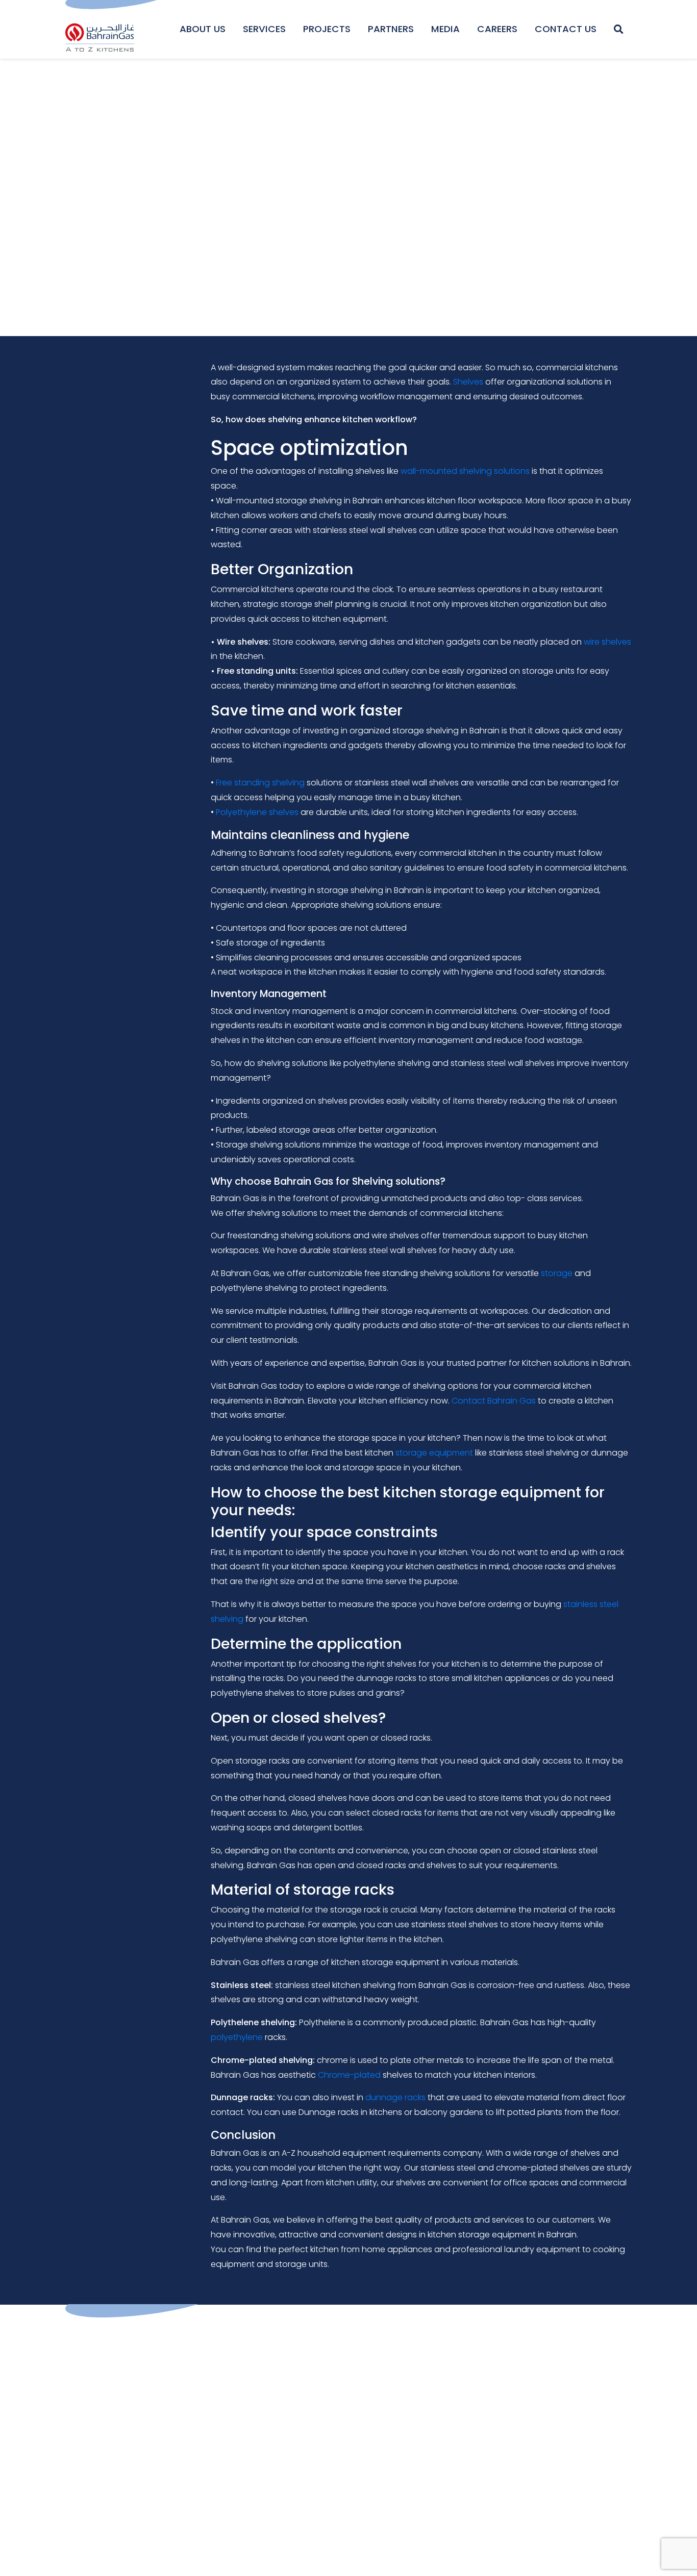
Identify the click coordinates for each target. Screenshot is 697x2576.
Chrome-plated (349, 2075)
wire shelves (607, 642)
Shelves (468, 382)
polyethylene (237, 2037)
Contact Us (566, 29)
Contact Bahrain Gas (494, 1401)
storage (557, 1273)
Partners (391, 29)
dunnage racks (395, 2097)
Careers (497, 29)
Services (264, 29)
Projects (327, 29)
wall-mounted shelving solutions (465, 471)
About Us (203, 29)
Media (445, 29)
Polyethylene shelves (257, 812)
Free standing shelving (260, 783)
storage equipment (434, 1453)
